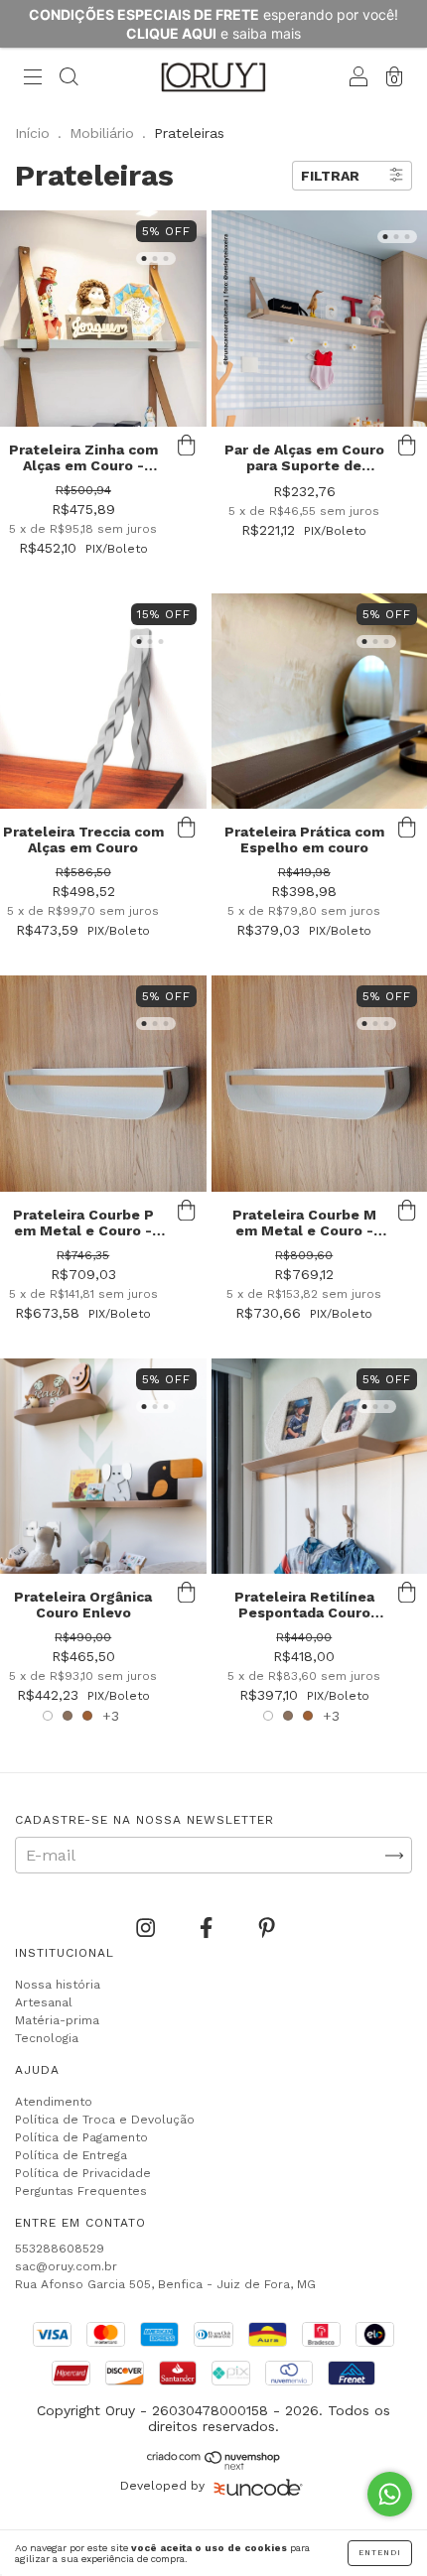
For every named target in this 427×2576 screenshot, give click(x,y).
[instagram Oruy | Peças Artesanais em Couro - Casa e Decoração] (148, 1929)
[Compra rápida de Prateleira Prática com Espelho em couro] (407, 829)
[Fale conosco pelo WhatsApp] (390, 2494)
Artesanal (44, 2002)
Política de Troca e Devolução (105, 2120)
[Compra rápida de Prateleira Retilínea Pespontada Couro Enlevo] (407, 1594)
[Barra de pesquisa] (69, 79)
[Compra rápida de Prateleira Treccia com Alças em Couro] (187, 829)
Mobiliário (102, 133)
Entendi (380, 2553)
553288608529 (60, 2249)
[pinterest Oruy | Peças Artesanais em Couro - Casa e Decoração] (267, 1929)
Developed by (162, 2486)
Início (32, 133)
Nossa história (58, 1985)
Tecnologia (47, 2038)
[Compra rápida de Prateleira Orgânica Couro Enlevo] (187, 1594)
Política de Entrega (71, 2155)
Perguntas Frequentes (81, 2191)
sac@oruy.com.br (66, 2266)
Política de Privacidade (83, 2173)
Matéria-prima (57, 2020)
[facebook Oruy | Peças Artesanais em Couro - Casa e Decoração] (209, 1929)
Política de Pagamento (81, 2137)
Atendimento (54, 2102)
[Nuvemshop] (214, 2465)
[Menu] (33, 79)
